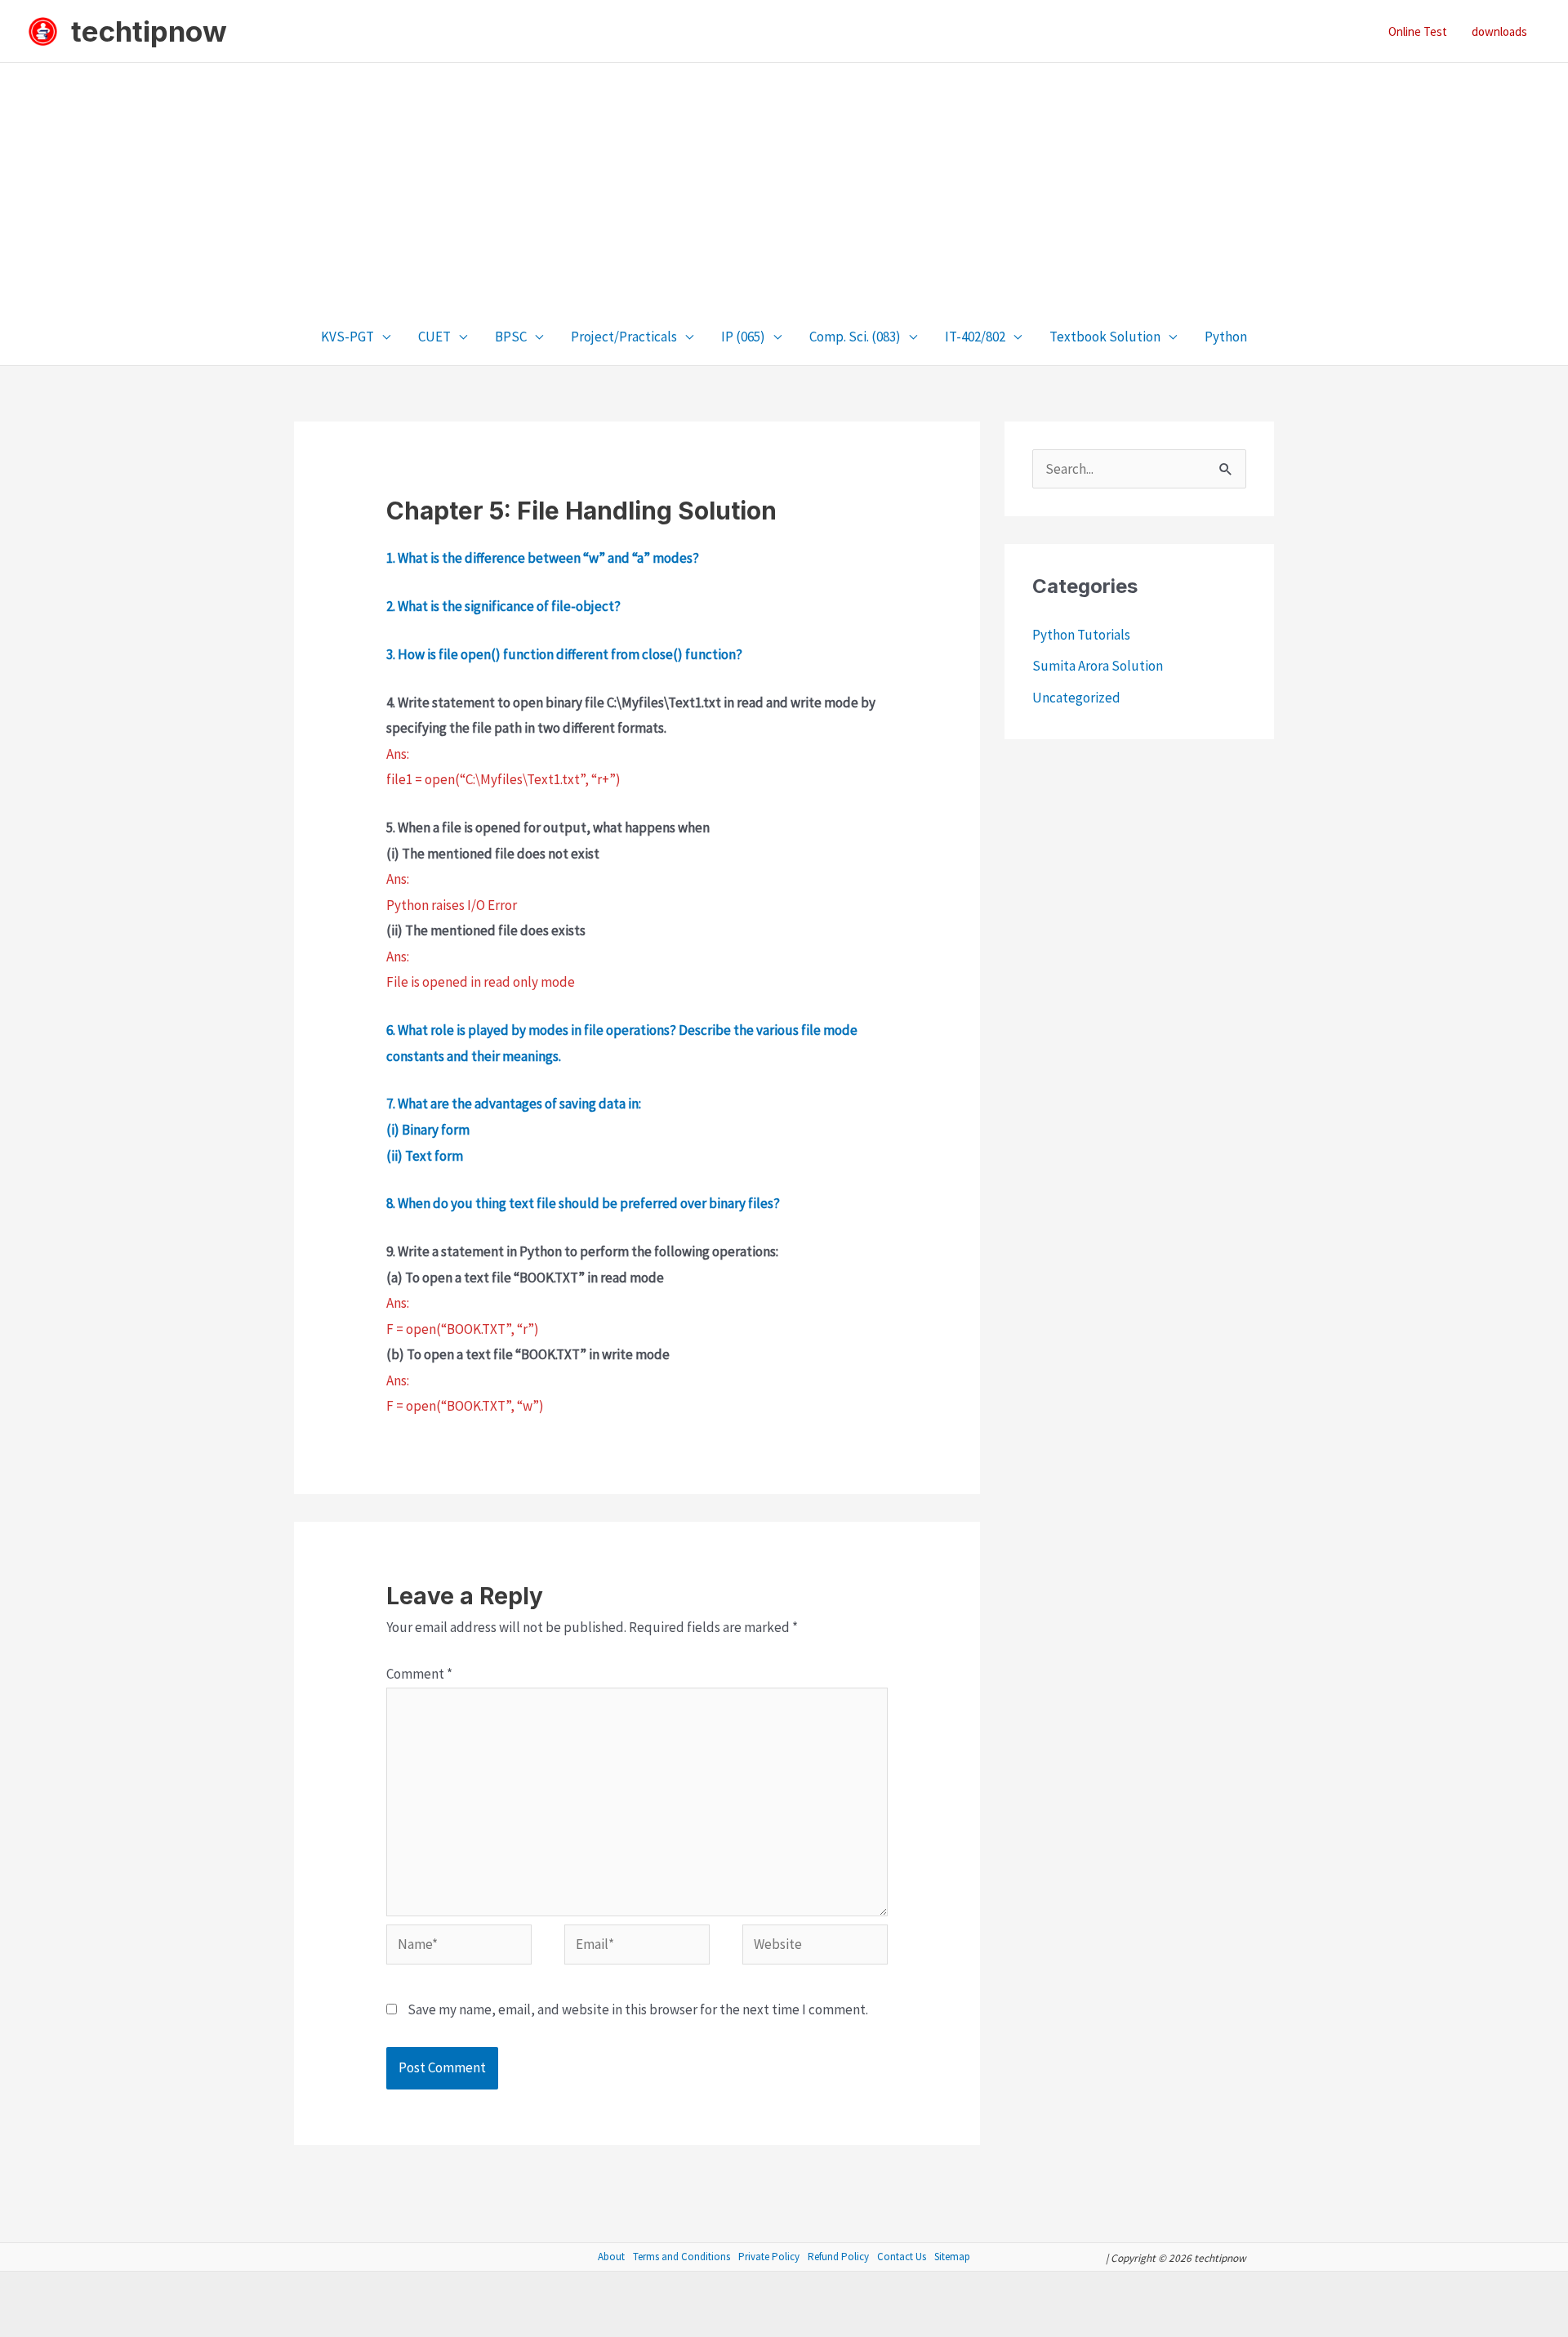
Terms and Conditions (682, 2257)
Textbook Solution (1105, 337)
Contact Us (902, 2257)
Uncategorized (1076, 698)
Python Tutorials (1081, 635)
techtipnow (149, 31)
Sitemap (952, 2257)
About (611, 2257)
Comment (419, 1674)
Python (1226, 337)
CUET (434, 337)
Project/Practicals (624, 337)
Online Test (1418, 31)
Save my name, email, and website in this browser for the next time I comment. (638, 2009)
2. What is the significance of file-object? (503, 606)
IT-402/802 (975, 337)
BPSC (511, 337)
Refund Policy (838, 2257)
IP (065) (743, 337)
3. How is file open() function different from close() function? (564, 654)
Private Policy (769, 2257)
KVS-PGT (347, 337)
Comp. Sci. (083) (855, 337)
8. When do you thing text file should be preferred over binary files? (583, 1203)
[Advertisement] (784, 185)
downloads (1499, 31)
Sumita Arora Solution (1098, 666)
